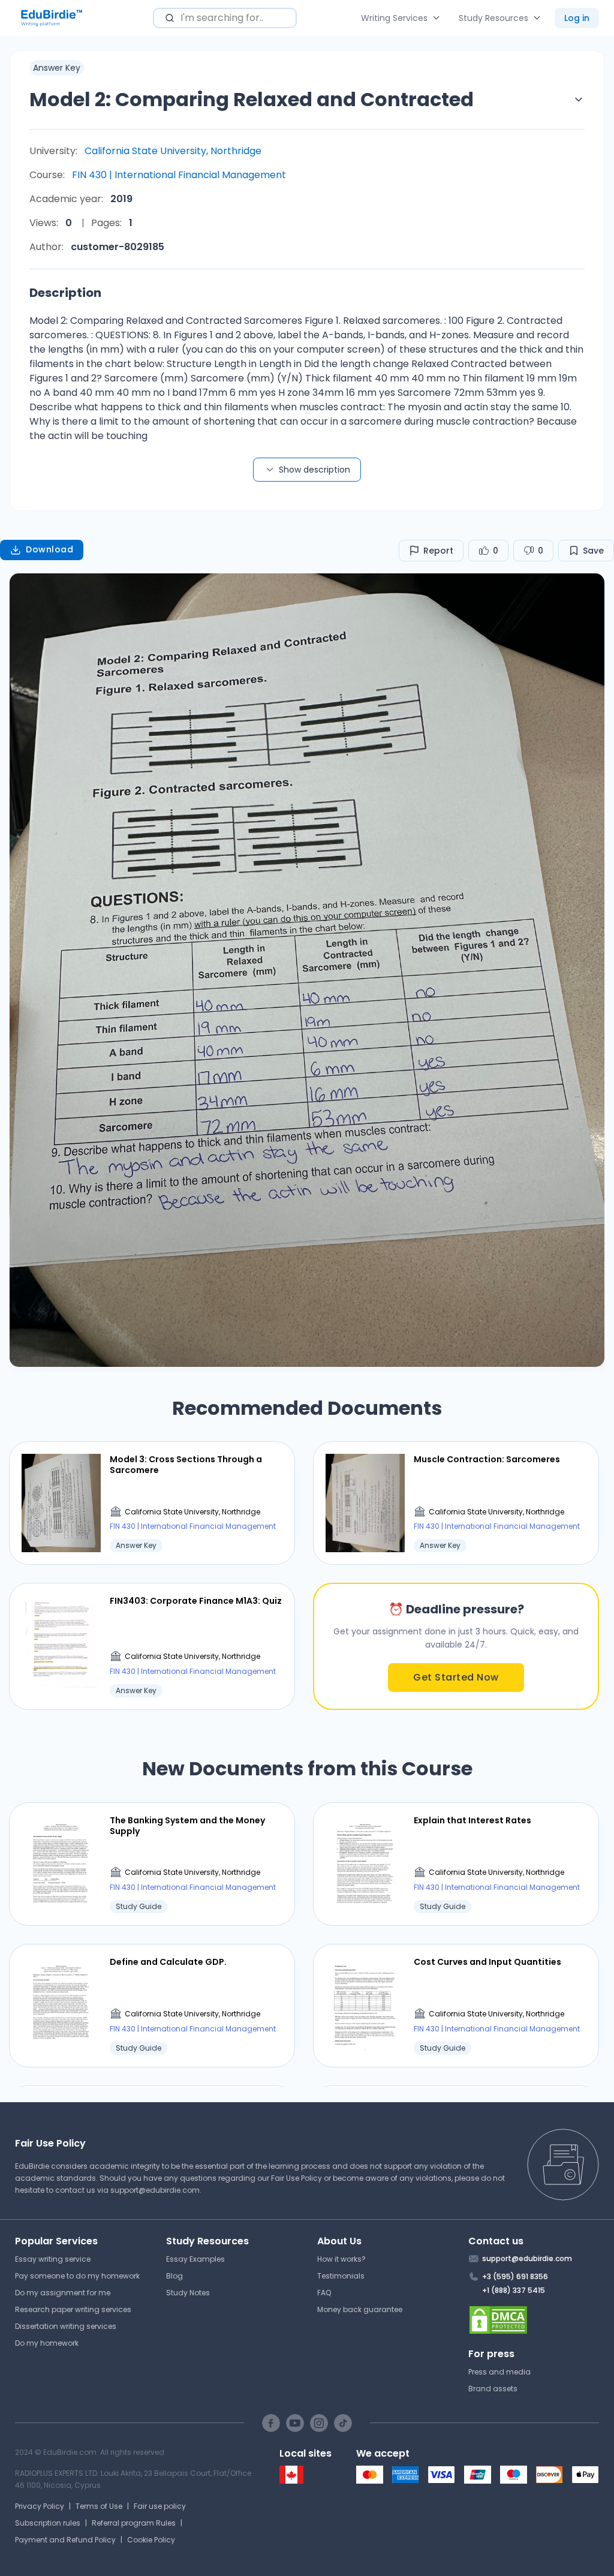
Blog (174, 2276)
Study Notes (188, 2293)
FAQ (324, 2293)
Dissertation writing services (66, 2326)
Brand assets (493, 2389)
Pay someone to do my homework (77, 2276)
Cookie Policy (151, 2540)
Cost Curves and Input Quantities (487, 1962)
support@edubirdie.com (155, 2190)
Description (65, 293)
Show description (314, 470)
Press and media (499, 2372)
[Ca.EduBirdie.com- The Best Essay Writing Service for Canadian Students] (291, 2481)
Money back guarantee (360, 2309)
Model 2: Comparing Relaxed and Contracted (252, 99)
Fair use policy (160, 2506)
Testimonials (341, 2276)
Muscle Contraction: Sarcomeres (487, 1459)
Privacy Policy (40, 2506)
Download (49, 549)
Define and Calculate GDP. (168, 1962)
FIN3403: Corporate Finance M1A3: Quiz (196, 1601)
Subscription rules (48, 2523)
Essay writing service (53, 2259)
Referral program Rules (134, 2523)
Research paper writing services (73, 2309)
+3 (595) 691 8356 (515, 2276)
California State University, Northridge (173, 151)
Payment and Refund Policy (65, 2540)
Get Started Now (456, 1677)
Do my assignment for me (63, 2293)
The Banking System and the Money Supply (187, 1826)
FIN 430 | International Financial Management (179, 175)
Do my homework (47, 2343)
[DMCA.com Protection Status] (534, 2320)
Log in (577, 18)
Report (438, 551)
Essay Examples (195, 2259)
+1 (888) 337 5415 (514, 2290)
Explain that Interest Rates (472, 1820)
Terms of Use (99, 2506)
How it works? (341, 2259)
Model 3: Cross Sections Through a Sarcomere (186, 1465)
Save (593, 551)
